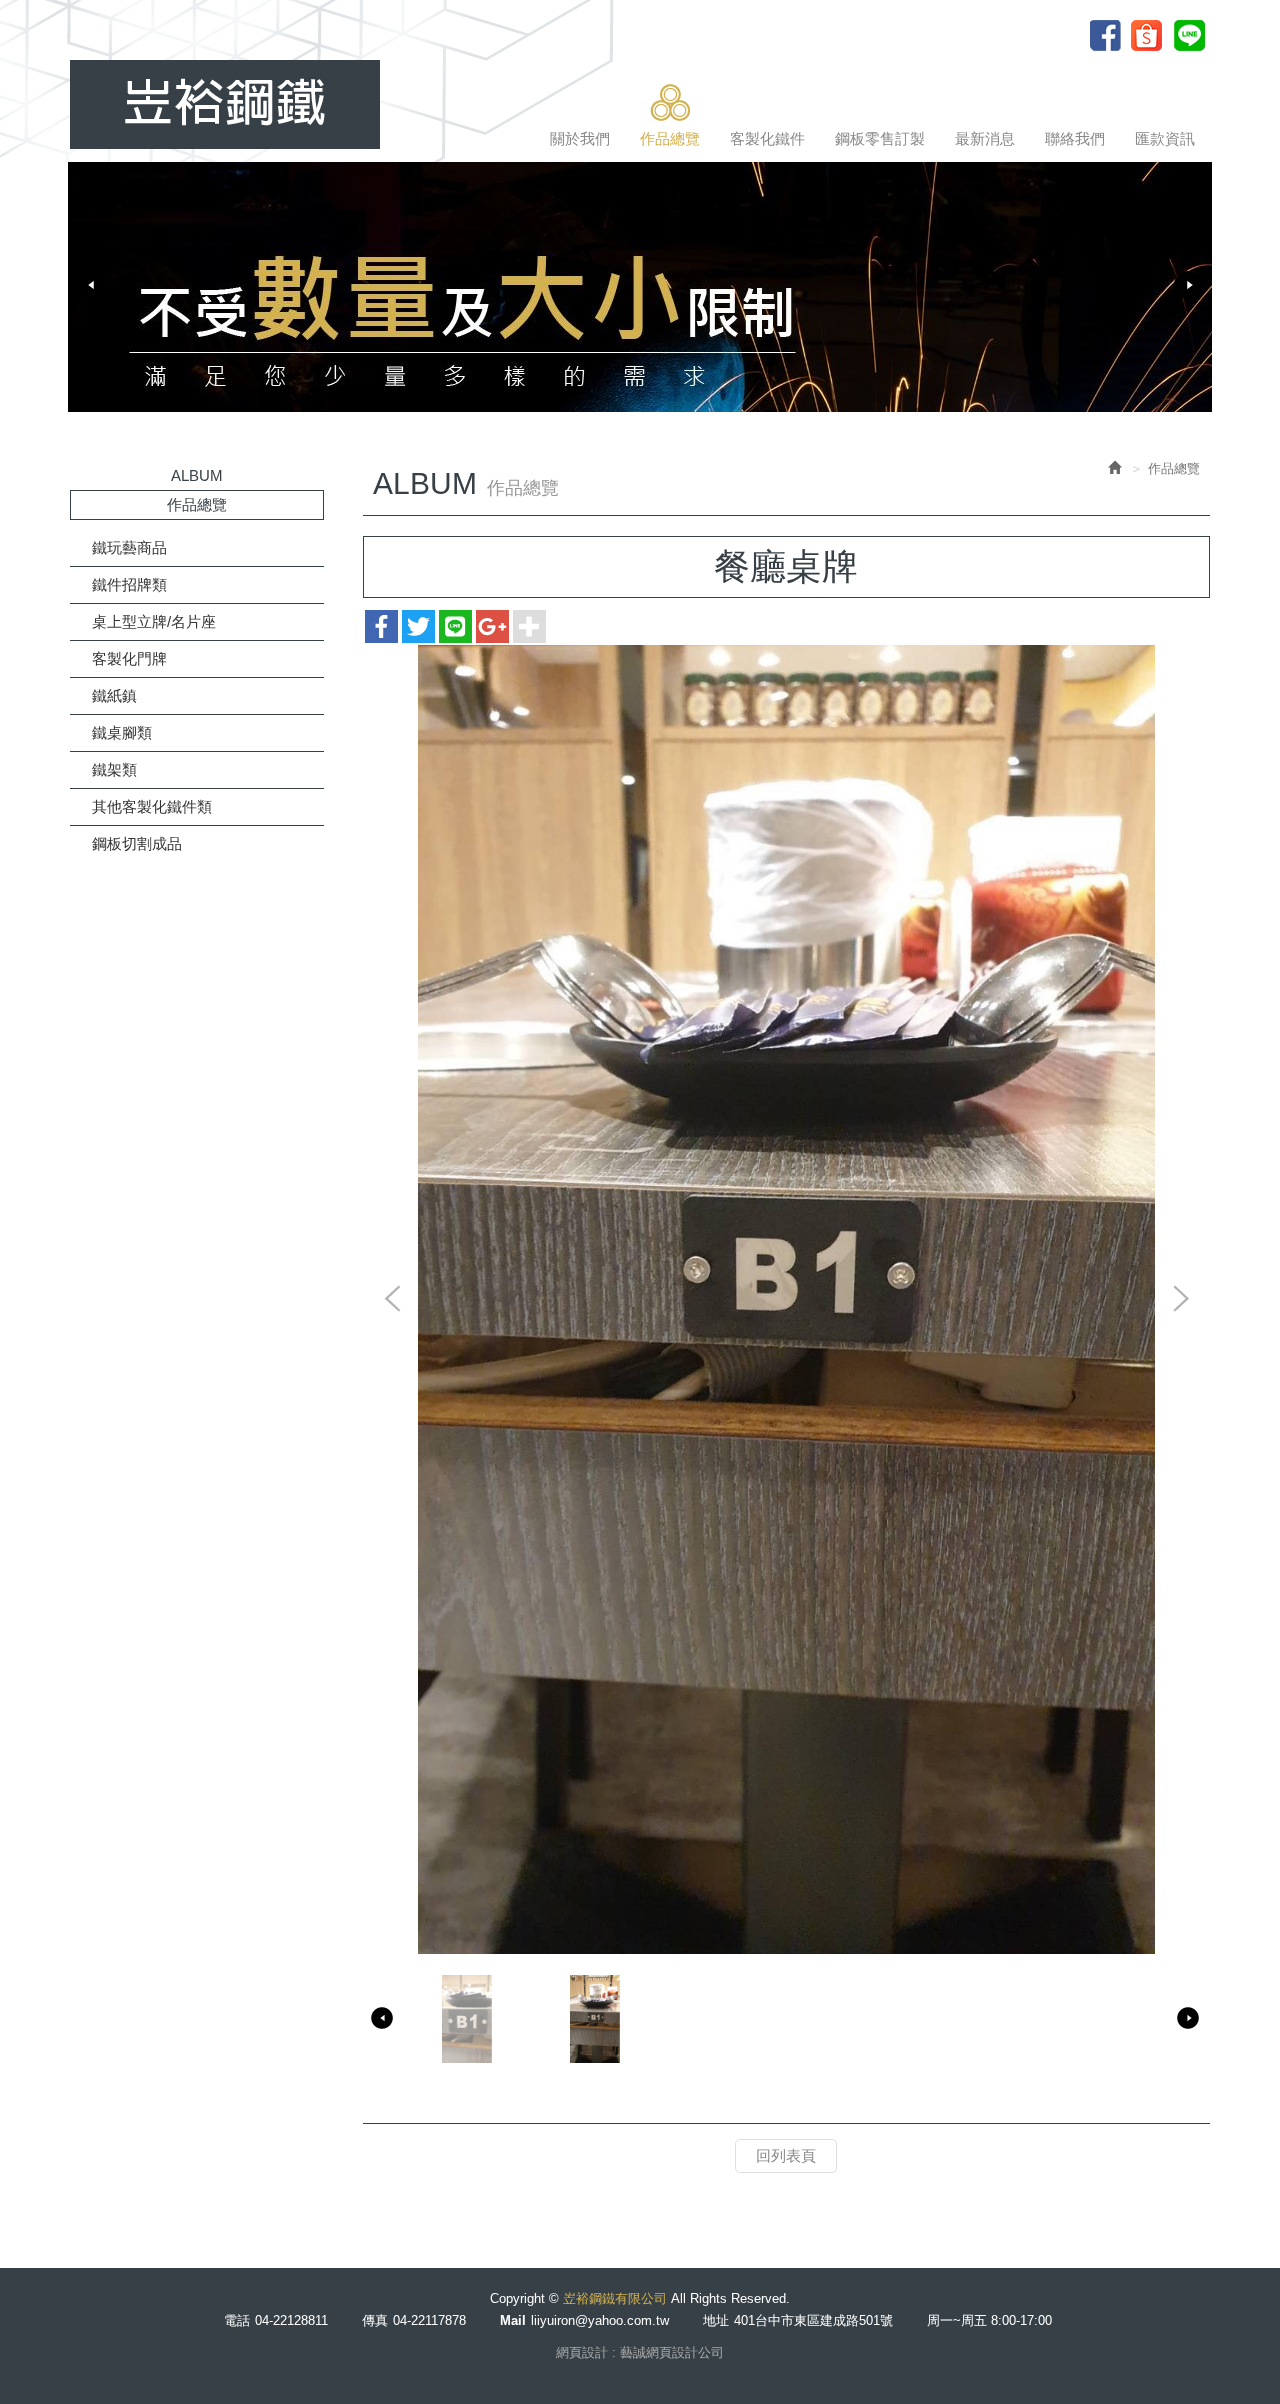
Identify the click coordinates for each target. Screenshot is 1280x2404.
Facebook (1107, 35)
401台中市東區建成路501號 (813, 2320)
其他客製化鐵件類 (152, 806)
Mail (513, 2320)
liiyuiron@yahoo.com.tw (600, 2320)
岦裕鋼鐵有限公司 (225, 104)
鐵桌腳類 (122, 732)
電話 (237, 2320)
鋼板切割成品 (137, 843)
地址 (716, 2320)
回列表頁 (786, 2155)
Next (1188, 285)
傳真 (375, 2320)
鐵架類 (114, 769)
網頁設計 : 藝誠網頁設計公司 (640, 2352)
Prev (92, 285)
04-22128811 (291, 2320)
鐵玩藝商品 (129, 547)
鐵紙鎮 (114, 695)
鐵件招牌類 (129, 584)
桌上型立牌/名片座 (154, 621)
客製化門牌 (129, 658)
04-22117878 (429, 2320)
